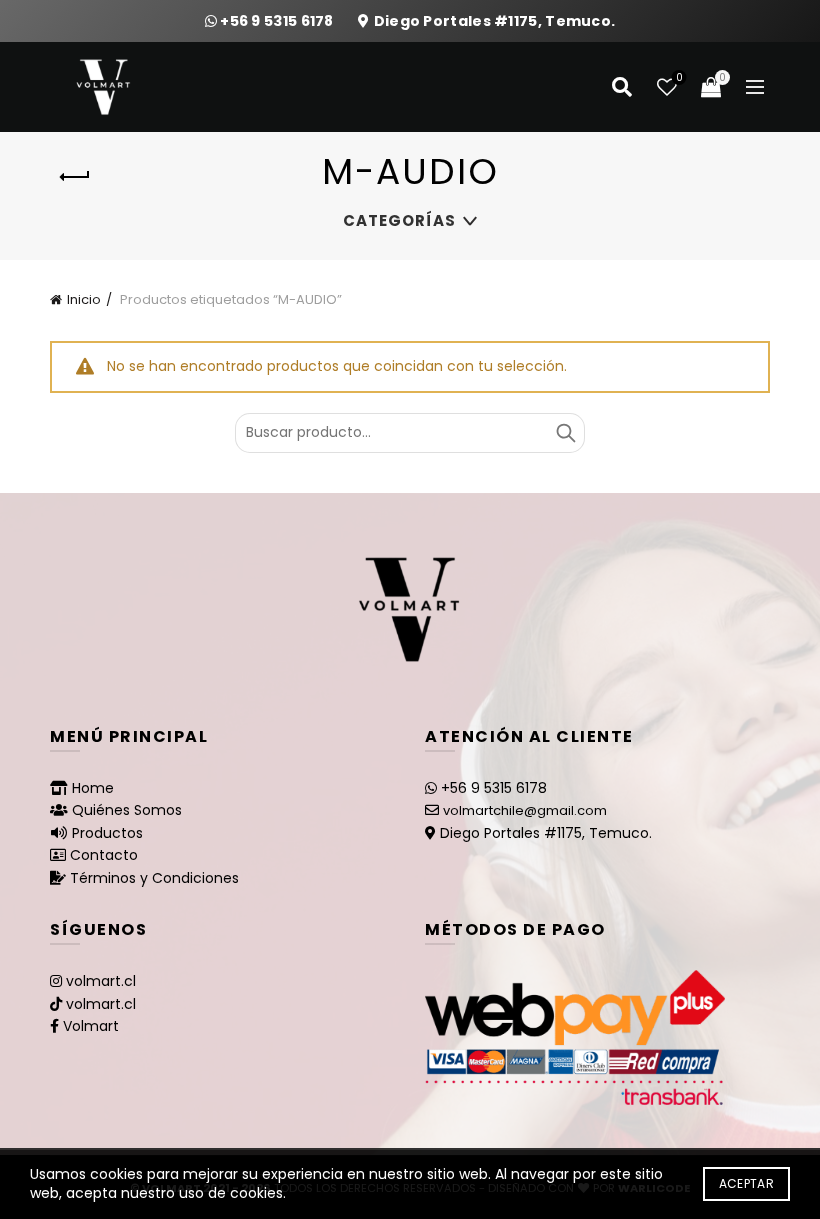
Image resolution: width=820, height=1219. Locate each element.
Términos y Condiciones (154, 878)
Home (93, 788)
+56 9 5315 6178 (278, 21)
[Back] (75, 177)
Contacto (104, 855)
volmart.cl (101, 981)
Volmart (91, 1026)
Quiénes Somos (127, 810)
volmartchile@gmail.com (525, 810)
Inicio (84, 299)
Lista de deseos (679, 78)
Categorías (399, 220)
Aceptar (746, 1183)
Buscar (565, 433)
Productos (107, 833)
